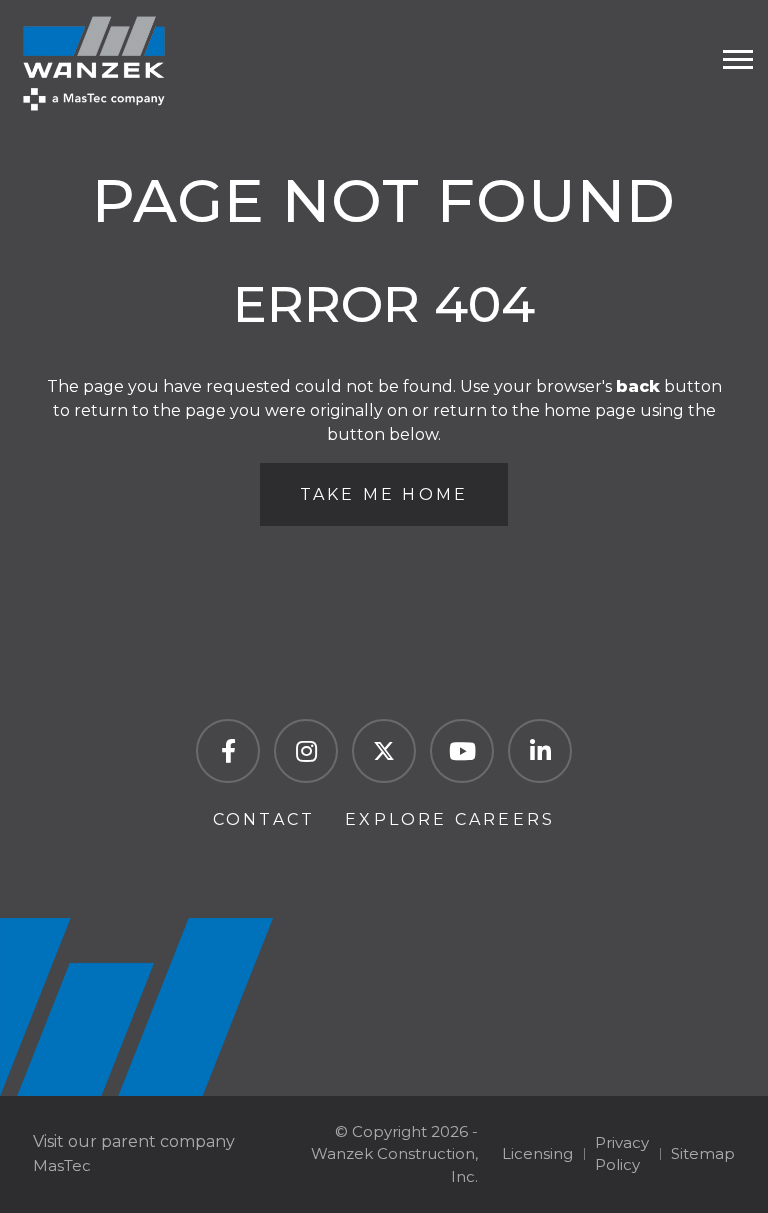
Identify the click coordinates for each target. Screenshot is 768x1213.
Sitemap (703, 1153)
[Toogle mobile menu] (738, 59)
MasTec (62, 1165)
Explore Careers (450, 819)
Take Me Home (384, 494)
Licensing (537, 1153)
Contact (264, 819)
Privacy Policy (622, 1154)
